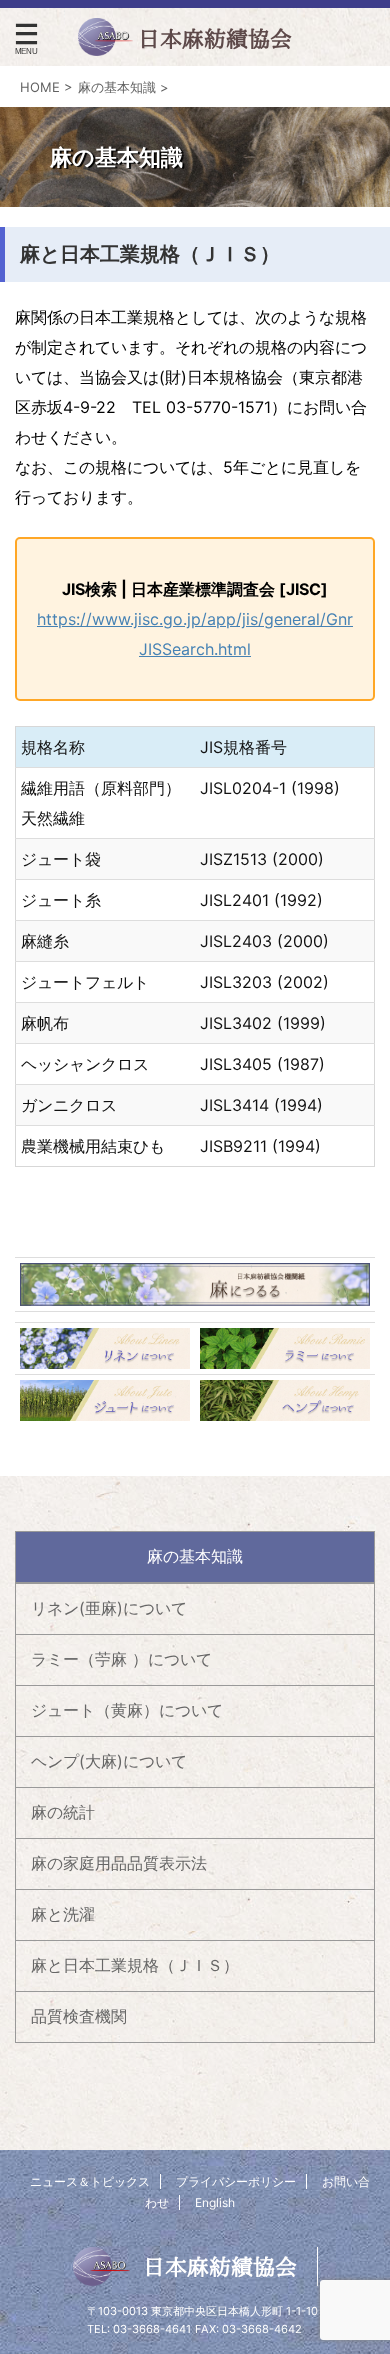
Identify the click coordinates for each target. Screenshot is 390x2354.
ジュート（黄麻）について (127, 1710)
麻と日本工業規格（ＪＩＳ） (135, 1965)
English (215, 2202)
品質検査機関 (79, 2016)
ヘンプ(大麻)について (109, 1761)
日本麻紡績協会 (220, 2267)
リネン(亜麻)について (109, 1608)
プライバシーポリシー (236, 2181)
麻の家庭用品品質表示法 (119, 1863)
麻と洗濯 (63, 1914)
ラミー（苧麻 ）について (121, 1659)
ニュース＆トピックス (90, 2181)
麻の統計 (63, 1812)
